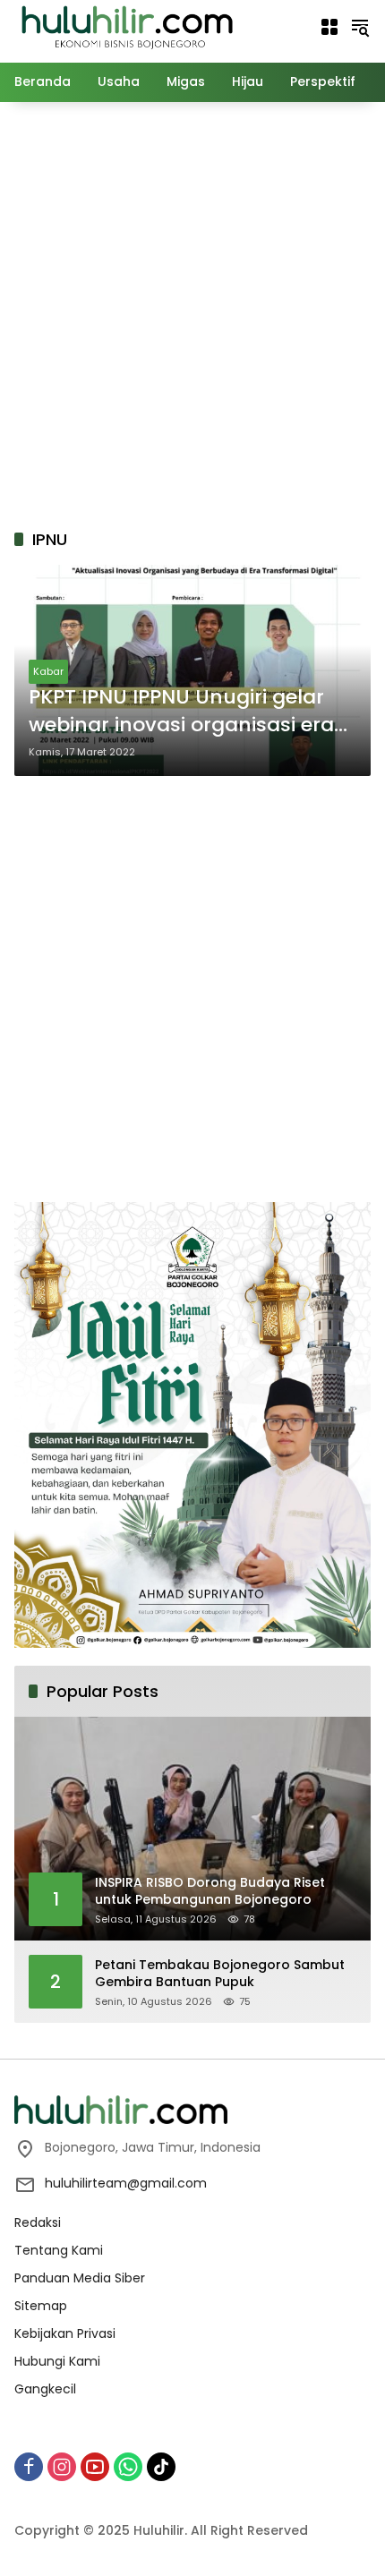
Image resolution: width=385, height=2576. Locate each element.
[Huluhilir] (126, 26)
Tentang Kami (59, 2250)
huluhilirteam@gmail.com (126, 2183)
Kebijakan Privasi (65, 2333)
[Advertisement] (192, 312)
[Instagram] (62, 2467)
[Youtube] (95, 2467)
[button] (360, 27)
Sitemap (41, 2306)
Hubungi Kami (57, 2361)
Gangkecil (45, 2389)
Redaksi (38, 2222)
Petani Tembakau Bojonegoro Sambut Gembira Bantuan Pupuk (220, 1974)
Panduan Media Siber (80, 2278)
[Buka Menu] (329, 27)
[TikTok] (161, 2467)
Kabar (48, 671)
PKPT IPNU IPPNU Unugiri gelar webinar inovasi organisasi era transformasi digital (181, 712)
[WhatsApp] (128, 2467)
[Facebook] (29, 2467)
